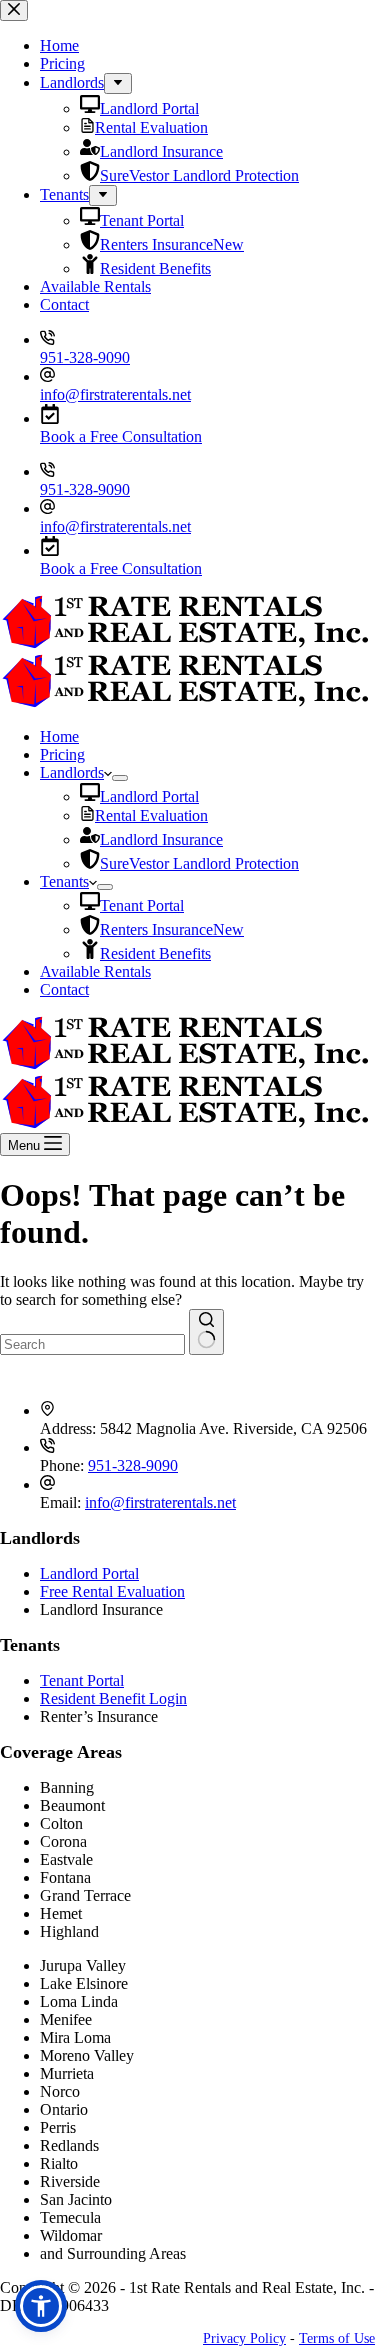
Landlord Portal (149, 796)
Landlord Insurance (161, 839)
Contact (64, 989)
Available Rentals (95, 971)
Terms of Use (337, 2338)
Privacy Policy (244, 2338)
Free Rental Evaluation (112, 1591)
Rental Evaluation (151, 815)
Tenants (64, 881)
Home (59, 736)
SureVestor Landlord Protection (199, 863)
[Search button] (206, 1332)
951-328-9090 (85, 489)
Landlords (72, 772)
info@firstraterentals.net (115, 526)
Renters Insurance (172, 929)
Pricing (62, 754)
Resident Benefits (155, 953)
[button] (41, 2306)
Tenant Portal (142, 905)
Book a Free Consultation (121, 568)
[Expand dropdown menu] (120, 778)
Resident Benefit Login (113, 1698)
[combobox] (92, 1344)
